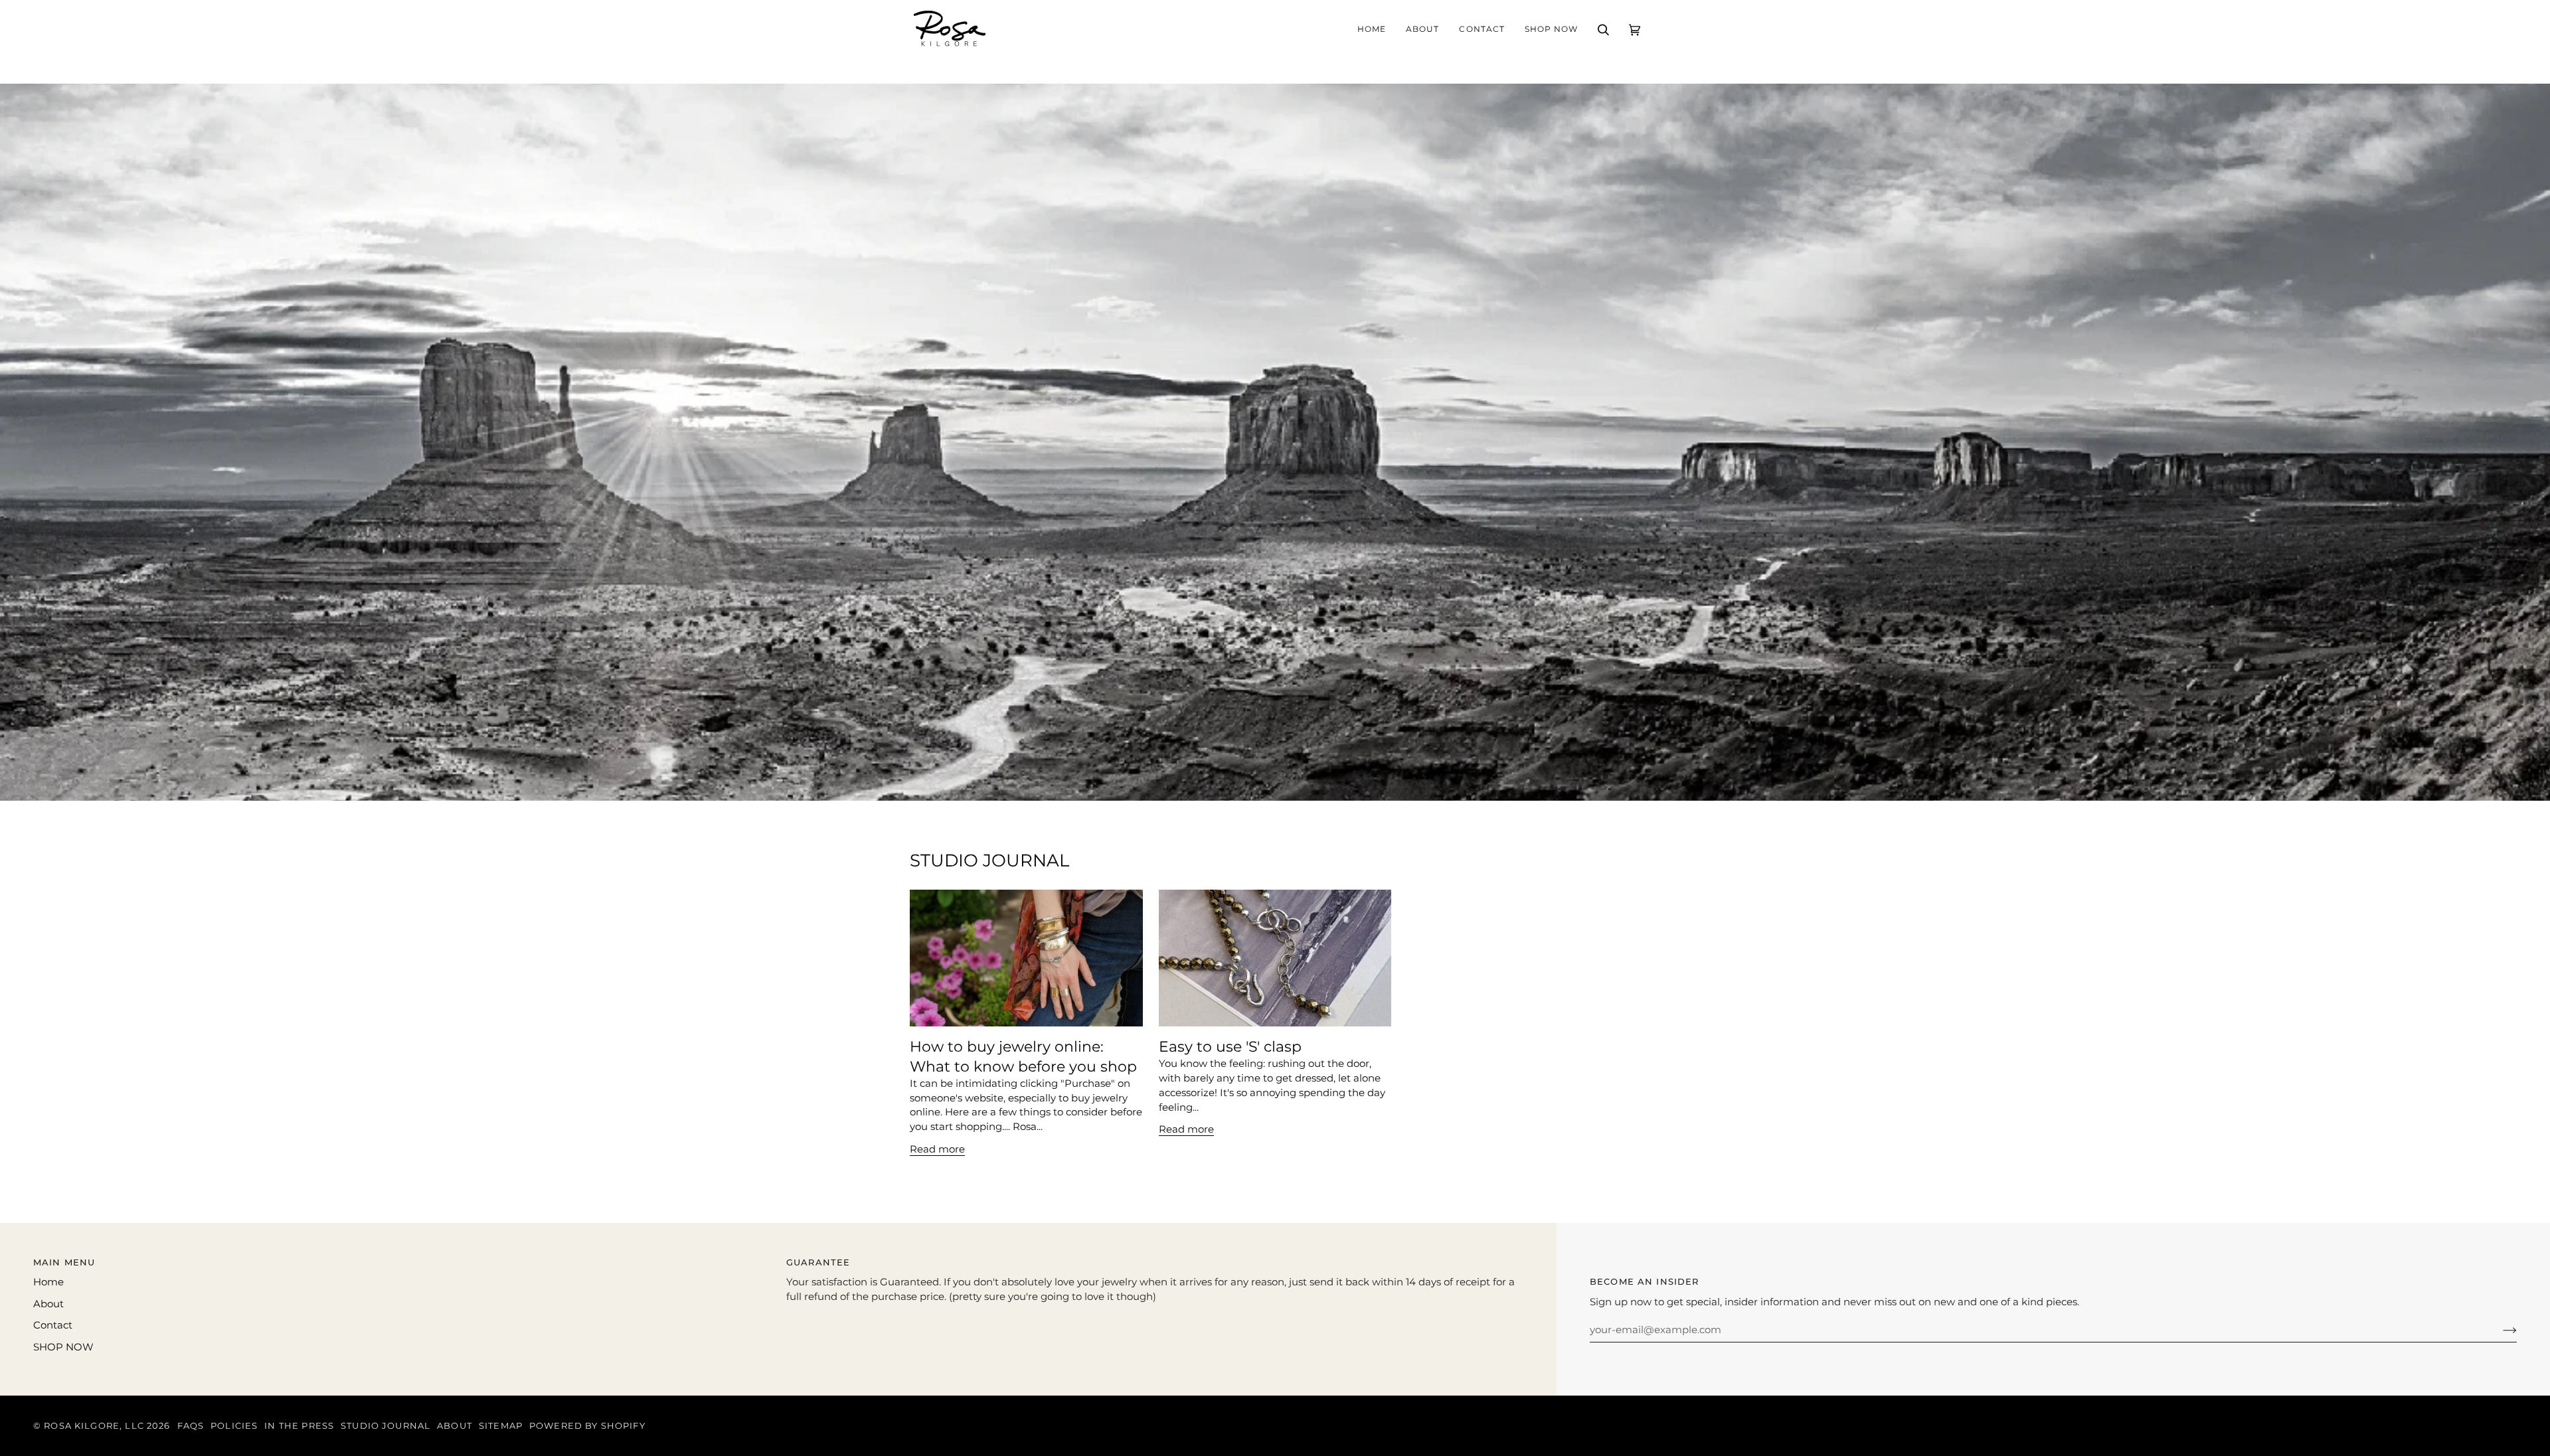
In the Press (299, 1426)
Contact (53, 1325)
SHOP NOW (63, 1347)
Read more (937, 1149)
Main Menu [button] (64, 1262)
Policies (234, 1426)
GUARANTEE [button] (818, 1262)
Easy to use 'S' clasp (1230, 1046)
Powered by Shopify (587, 1426)
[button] (1422, 30)
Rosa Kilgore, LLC (94, 1426)
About (48, 1304)
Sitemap (501, 1426)
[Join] (2499, 1330)
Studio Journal (385, 1426)
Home (48, 1282)
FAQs (191, 1426)
